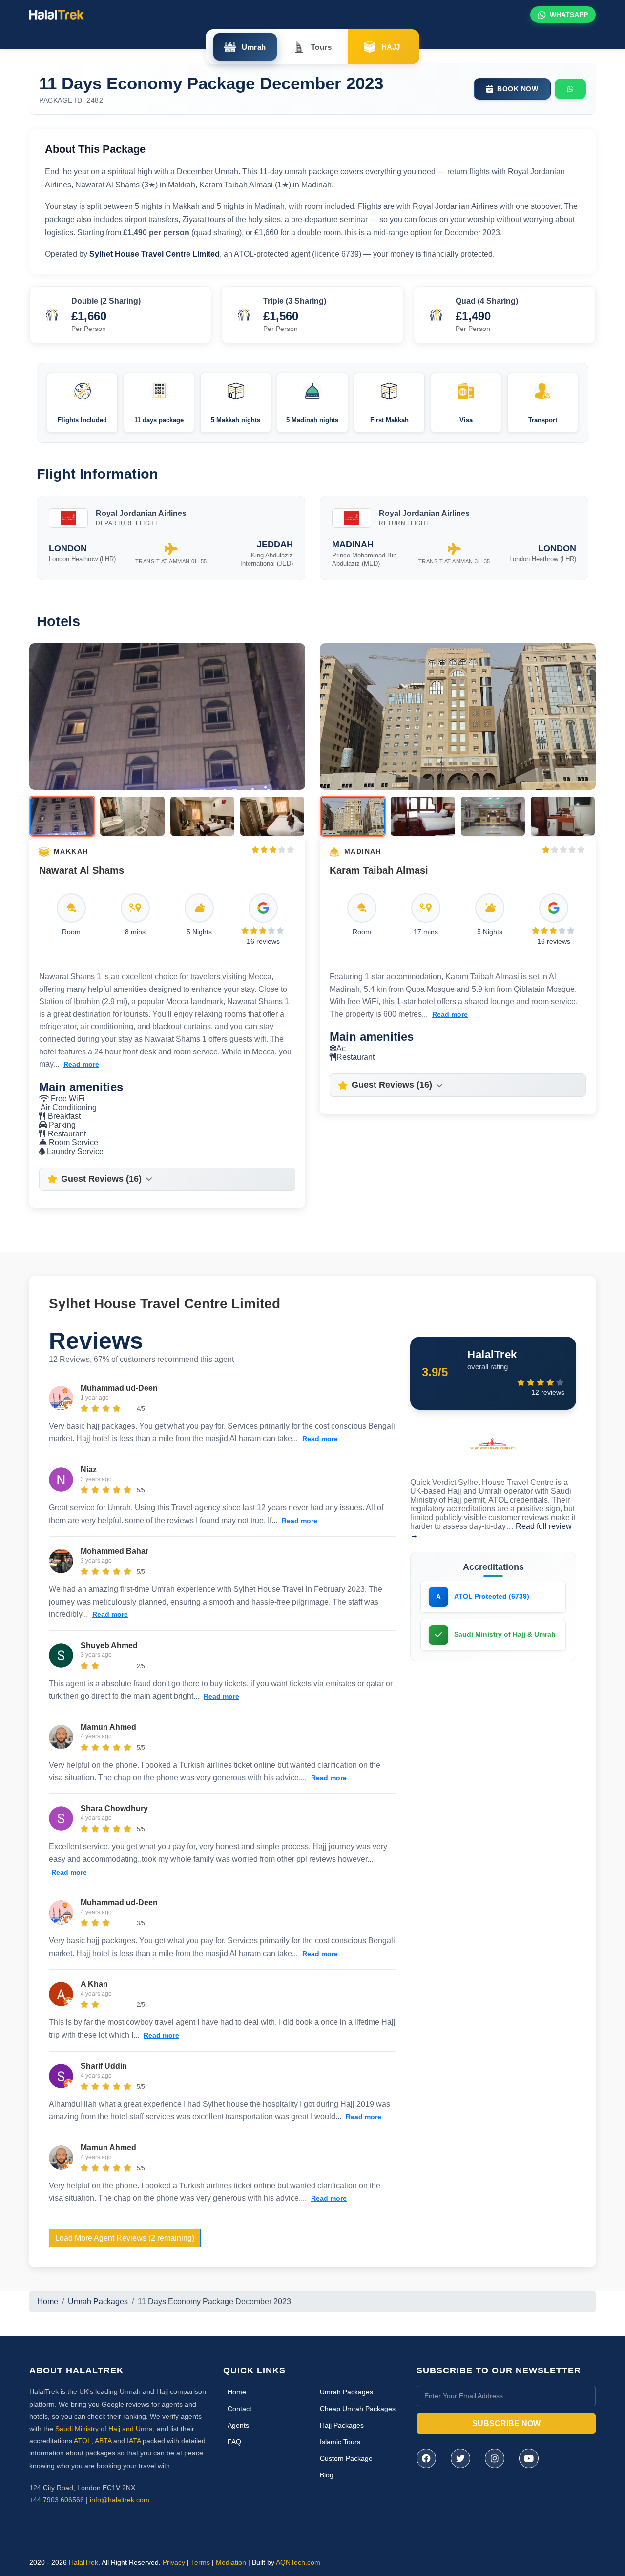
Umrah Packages (98, 2301)
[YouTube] (529, 2458)
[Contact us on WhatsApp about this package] (570, 89)
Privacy (174, 2562)
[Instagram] (495, 2458)
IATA (134, 2441)
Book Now (518, 89)
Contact (240, 2409)
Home (48, 2301)
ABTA (103, 2441)
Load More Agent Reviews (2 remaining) (125, 2238)
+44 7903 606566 (57, 2500)
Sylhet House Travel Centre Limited (165, 1304)
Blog (327, 2475)
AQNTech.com (298, 2562)
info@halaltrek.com (120, 2500)
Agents (238, 2425)
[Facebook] (426, 2458)
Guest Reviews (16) (101, 1179)
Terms (200, 2562)
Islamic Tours (340, 2442)
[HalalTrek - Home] (57, 14)
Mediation (231, 2562)
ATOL (83, 2441)
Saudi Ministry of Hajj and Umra (104, 2429)
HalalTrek (83, 2562)
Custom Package (346, 2458)
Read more (81, 1064)
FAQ (234, 2442)
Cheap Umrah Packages (358, 2409)
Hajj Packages (342, 2425)
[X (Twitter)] (460, 2458)
